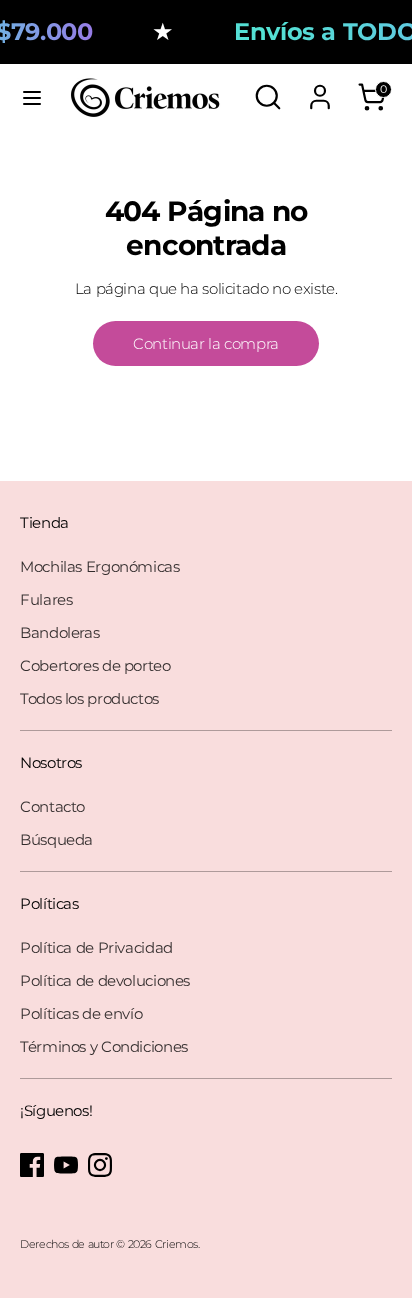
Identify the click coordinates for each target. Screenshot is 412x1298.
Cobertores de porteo (95, 665)
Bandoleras (59, 632)
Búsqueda (56, 839)
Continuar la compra (206, 343)
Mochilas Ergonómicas (100, 566)
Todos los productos (89, 698)
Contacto (52, 806)
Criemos (176, 1244)
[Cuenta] (320, 88)
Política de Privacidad (96, 947)
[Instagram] (100, 1165)
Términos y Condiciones (104, 1046)
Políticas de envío (81, 1013)
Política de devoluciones (105, 980)
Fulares (46, 599)
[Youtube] (66, 1165)
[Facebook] (32, 1165)
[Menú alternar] (32, 97)
